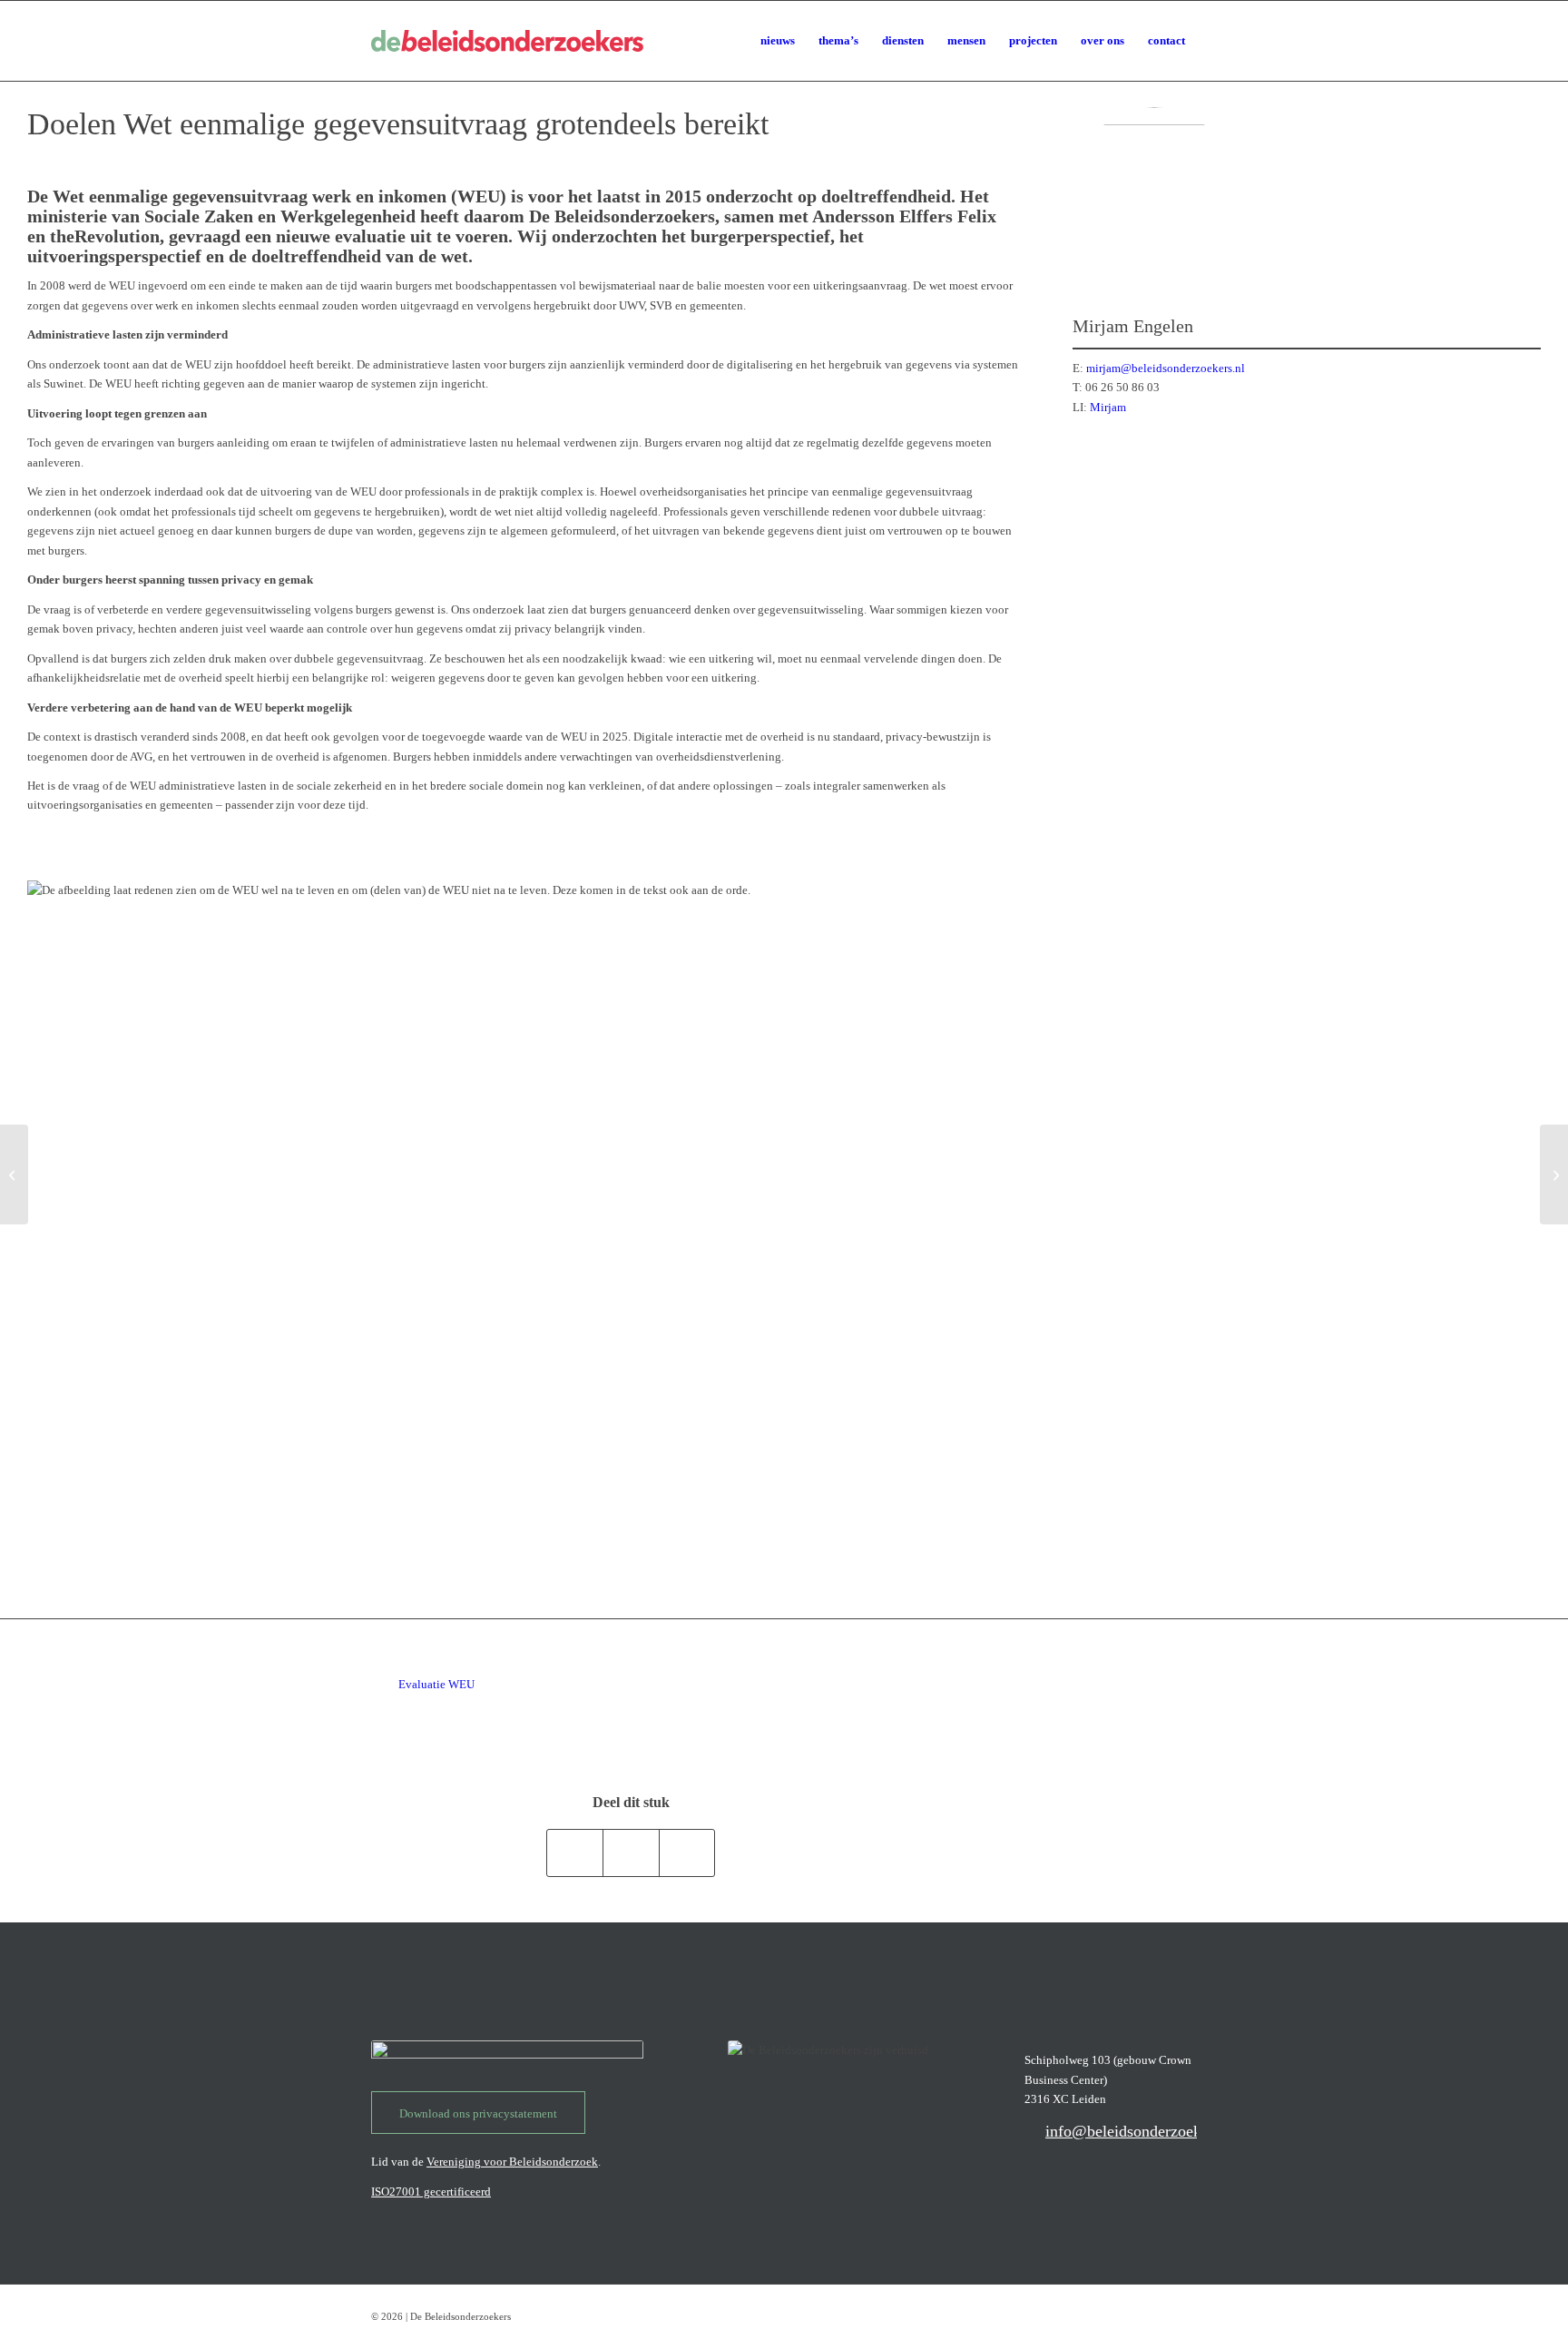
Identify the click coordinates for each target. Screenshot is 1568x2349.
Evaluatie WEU (436, 1684)
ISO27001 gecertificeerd (431, 2192)
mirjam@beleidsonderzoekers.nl (1166, 368)
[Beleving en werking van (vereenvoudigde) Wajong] (14, 1174)
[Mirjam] (1154, 189)
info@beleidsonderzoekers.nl (1142, 2131)
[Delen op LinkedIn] (631, 1853)
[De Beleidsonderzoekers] (507, 41)
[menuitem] (778, 41)
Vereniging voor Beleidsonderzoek (512, 2162)
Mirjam (1108, 407)
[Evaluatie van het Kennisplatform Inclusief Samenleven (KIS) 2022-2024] (1554, 1174)
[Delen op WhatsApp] (575, 1853)
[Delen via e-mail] (687, 1853)
